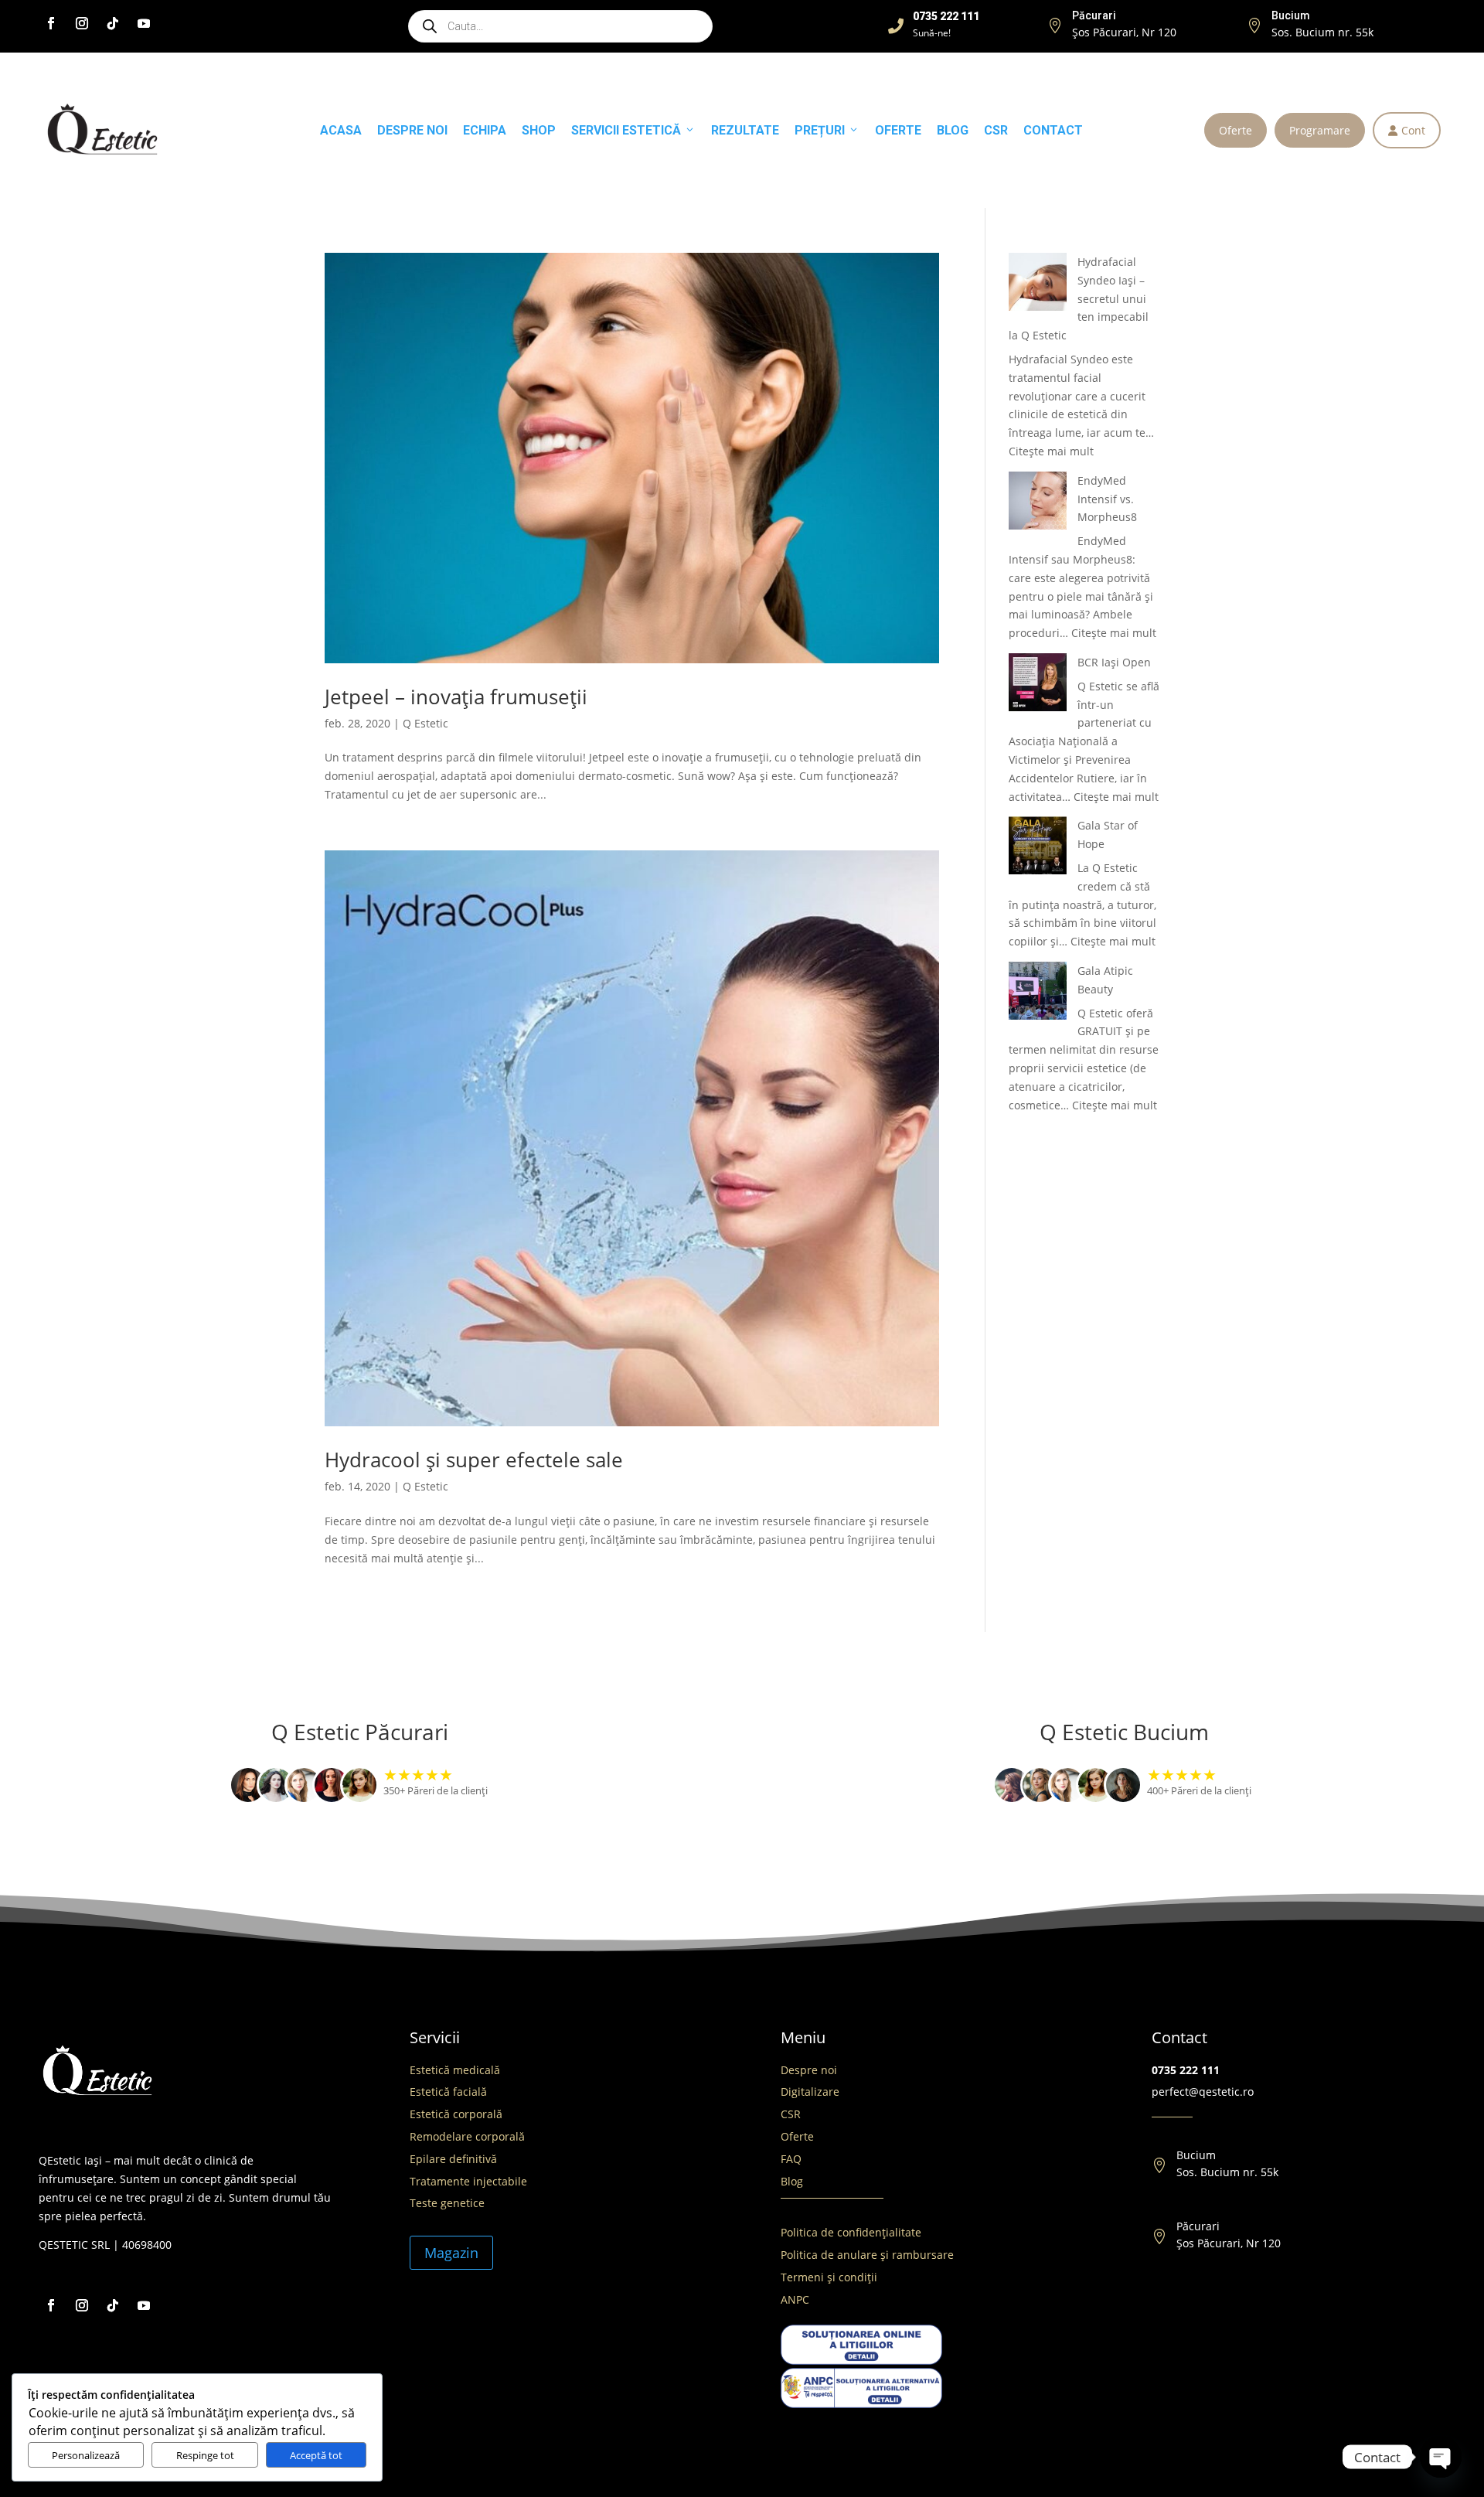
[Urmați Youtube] (144, 23)
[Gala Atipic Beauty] (1038, 993)
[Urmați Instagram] (82, 23)
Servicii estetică (626, 130)
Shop (539, 130)
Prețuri (820, 130)
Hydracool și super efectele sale (474, 1460)
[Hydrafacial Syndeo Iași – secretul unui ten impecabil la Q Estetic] (1038, 284)
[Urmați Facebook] (51, 23)
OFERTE (898, 130)
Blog (953, 130)
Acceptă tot (316, 2455)
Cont (1407, 130)
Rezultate (745, 130)
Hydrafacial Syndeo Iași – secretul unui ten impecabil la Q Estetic (1079, 298)
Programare (1320, 130)
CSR (996, 130)
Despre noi (412, 130)
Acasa (341, 130)
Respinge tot (205, 2455)
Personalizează (86, 2455)
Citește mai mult (1051, 451)
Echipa (485, 130)
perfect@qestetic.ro (1203, 2092)
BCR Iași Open (1114, 662)
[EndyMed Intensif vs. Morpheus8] (1038, 503)
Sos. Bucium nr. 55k (1322, 32)
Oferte (1236, 130)
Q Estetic (425, 723)
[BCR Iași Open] (1038, 685)
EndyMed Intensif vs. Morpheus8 (1107, 499)
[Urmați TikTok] (113, 23)
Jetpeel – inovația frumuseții (456, 697)
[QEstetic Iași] (102, 130)
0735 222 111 (1186, 2070)
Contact (1053, 130)
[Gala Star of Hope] (1038, 848)
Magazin (451, 2253)
